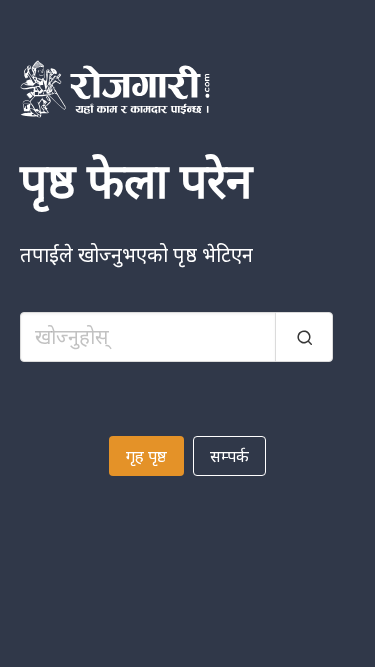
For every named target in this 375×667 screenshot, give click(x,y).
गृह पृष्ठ (146, 456)
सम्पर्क (229, 456)
